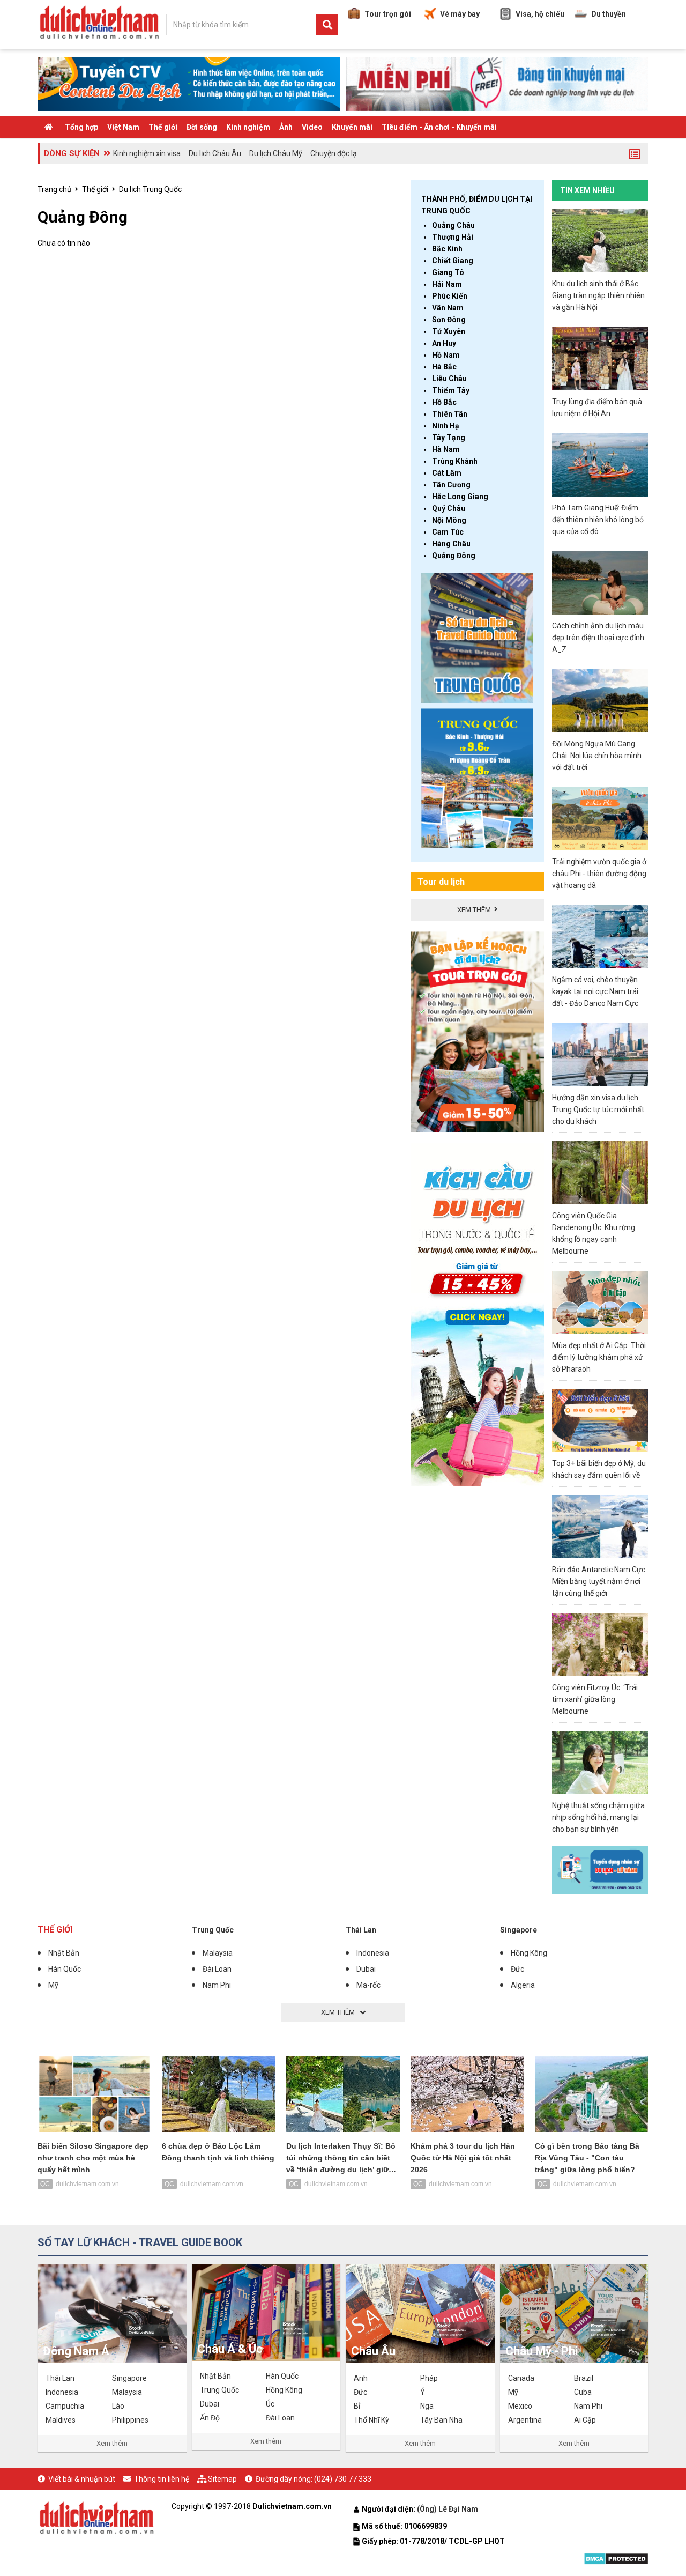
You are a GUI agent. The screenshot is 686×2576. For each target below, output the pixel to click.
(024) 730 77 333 (343, 2479)
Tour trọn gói (388, 14)
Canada (521, 2378)
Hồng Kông (529, 1953)
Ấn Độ (210, 2418)
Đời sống (202, 127)
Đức (517, 1969)
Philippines (130, 2420)
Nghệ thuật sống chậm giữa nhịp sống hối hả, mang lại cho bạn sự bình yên (598, 1817)
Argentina (525, 2420)
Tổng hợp (81, 127)
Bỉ (357, 2406)
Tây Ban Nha (441, 2420)
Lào (118, 2406)
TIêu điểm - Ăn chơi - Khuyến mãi (439, 127)
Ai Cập (585, 2420)
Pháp (429, 2378)
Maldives (61, 2420)
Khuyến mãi (352, 127)
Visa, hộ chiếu (540, 14)
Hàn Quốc (65, 1969)
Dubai (366, 1969)
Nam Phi (217, 1985)
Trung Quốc (213, 1930)
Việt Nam (123, 127)
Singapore (519, 1930)
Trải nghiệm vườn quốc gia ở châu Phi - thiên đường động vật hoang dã (599, 874)
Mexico (520, 2406)
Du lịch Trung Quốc (150, 189)
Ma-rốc (368, 1985)
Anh (361, 2378)
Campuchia (65, 2406)
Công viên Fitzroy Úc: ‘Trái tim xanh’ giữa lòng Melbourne (595, 1699)
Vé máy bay (460, 14)
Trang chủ (54, 189)
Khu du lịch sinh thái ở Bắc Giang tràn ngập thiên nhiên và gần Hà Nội (598, 295)
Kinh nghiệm (248, 127)
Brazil (584, 2378)
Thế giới (163, 127)
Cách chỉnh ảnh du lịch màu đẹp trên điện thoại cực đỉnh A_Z (598, 638)
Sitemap (222, 2479)
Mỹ (53, 1985)
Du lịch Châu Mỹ (276, 153)
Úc (270, 2404)
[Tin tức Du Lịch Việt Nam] (96, 2516)
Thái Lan (361, 1930)
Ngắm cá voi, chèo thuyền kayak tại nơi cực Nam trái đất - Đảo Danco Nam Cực (595, 991)
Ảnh (286, 127)
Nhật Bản (64, 1953)
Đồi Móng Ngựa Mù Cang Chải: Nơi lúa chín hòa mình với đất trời (597, 756)
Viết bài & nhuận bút (82, 2479)
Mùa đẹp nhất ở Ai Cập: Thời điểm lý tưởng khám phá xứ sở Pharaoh (599, 1357)
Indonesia (373, 1953)
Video (312, 127)
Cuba (583, 2392)
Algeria (523, 1985)
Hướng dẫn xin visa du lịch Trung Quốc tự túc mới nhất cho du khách (598, 1109)
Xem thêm (112, 2443)
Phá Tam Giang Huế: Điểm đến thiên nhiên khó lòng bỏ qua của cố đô (598, 520)
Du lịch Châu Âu (215, 153)
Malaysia (218, 1953)
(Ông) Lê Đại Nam (448, 2509)
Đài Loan (217, 1969)
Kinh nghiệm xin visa (147, 153)
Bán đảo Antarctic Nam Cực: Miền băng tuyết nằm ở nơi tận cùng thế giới (599, 1581)
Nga (427, 2406)
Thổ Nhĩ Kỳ (371, 2420)
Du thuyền (609, 14)
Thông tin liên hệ (162, 2479)
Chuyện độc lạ (334, 153)
